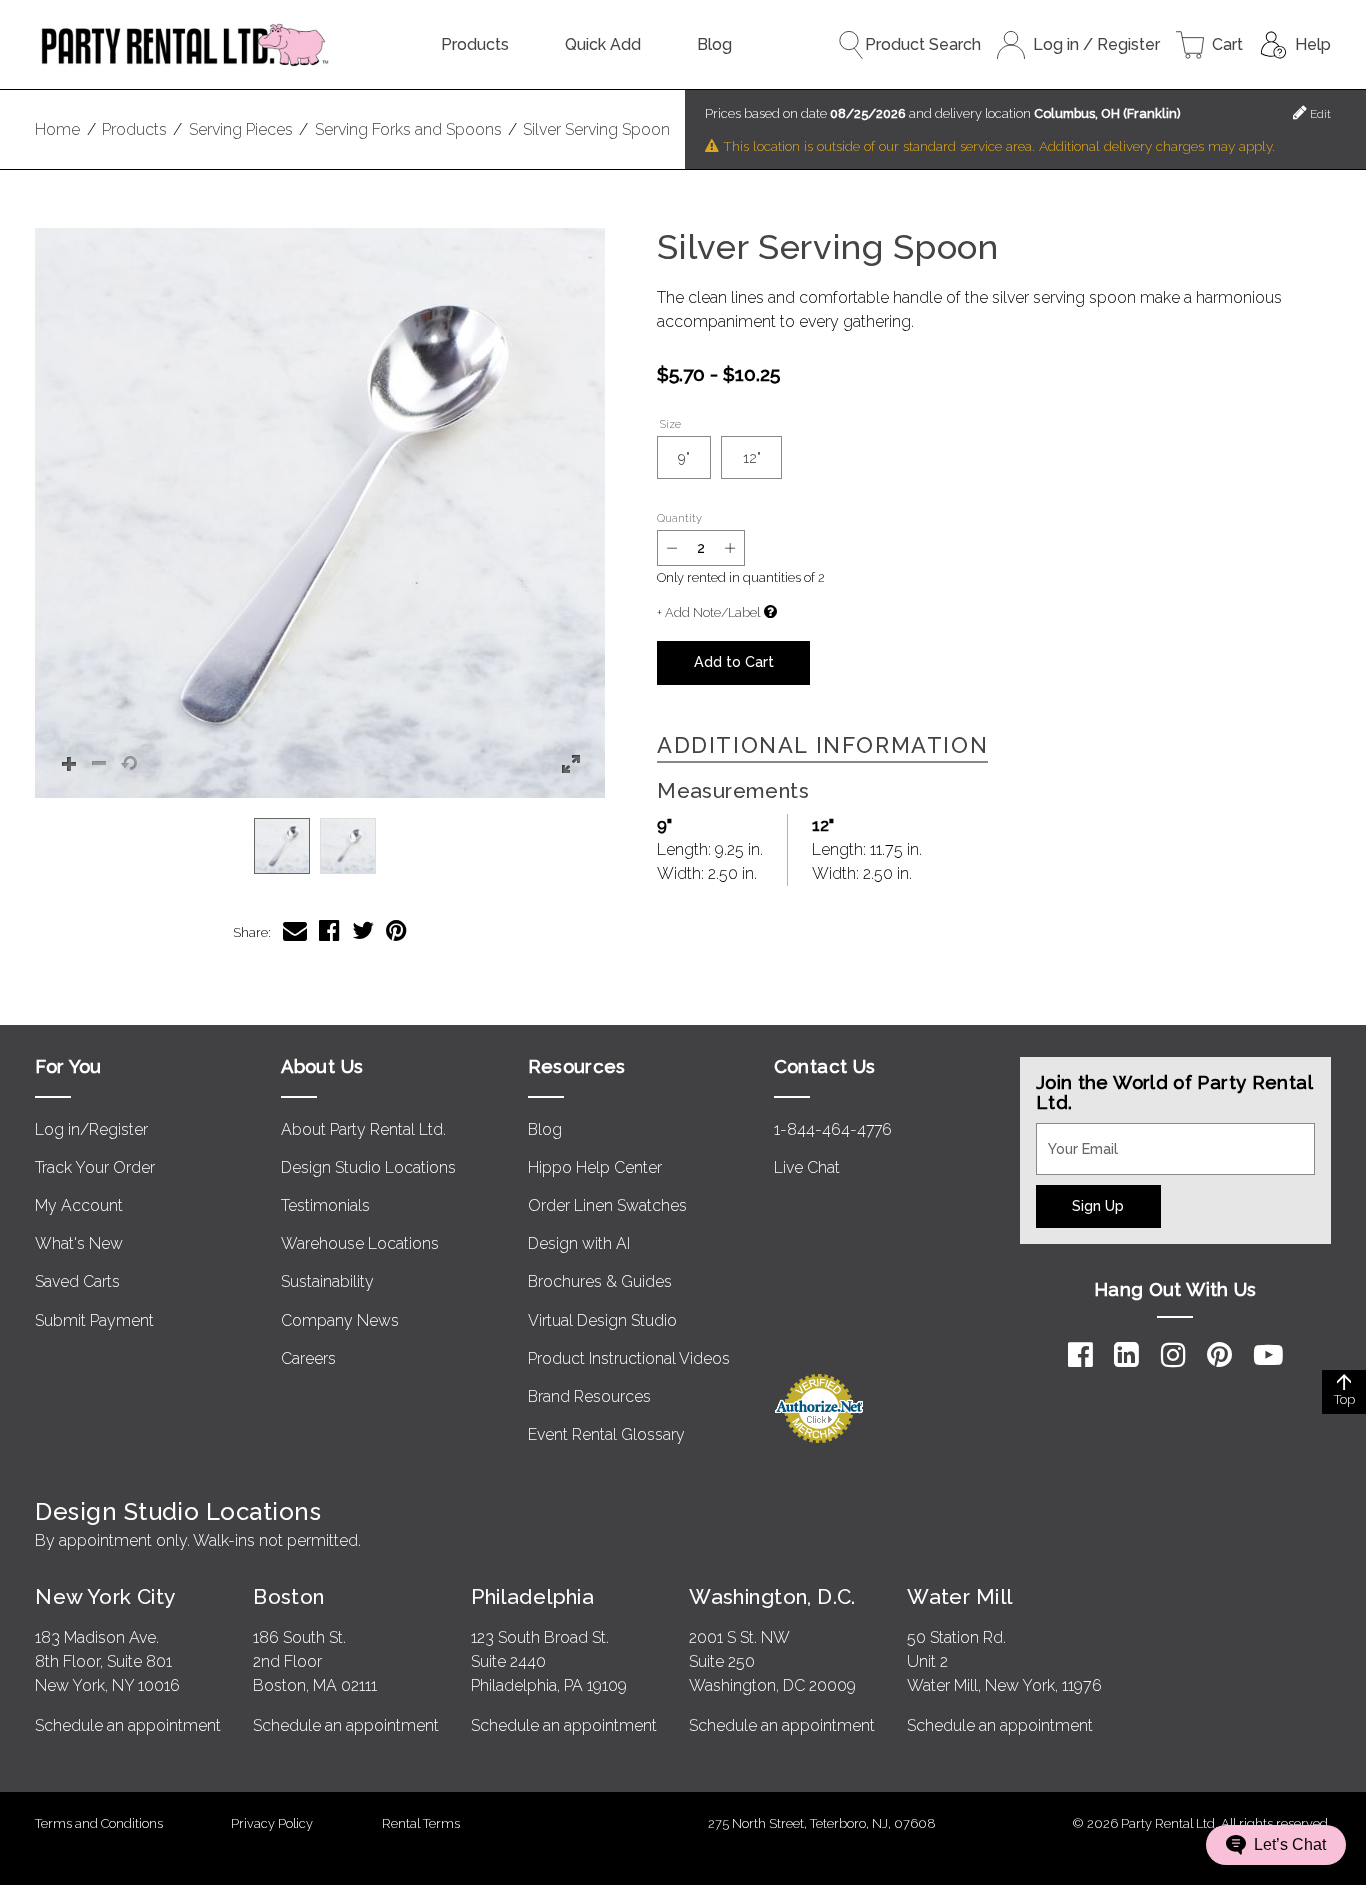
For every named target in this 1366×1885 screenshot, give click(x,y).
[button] (320, 513)
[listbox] (320, 846)
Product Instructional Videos (629, 1358)
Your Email (1074, 1135)
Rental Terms (421, 1823)
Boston (289, 1596)
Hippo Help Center (595, 1167)
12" (752, 457)
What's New (79, 1243)
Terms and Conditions (99, 1823)
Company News (340, 1320)
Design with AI (579, 1243)
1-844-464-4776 (833, 1129)
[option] (282, 846)
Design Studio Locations (368, 1167)
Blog (714, 44)
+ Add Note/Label (708, 612)
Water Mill (959, 1596)
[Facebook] (1080, 1355)
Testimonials (325, 1205)
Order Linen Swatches (607, 1205)
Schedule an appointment (128, 1725)
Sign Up (1098, 1205)
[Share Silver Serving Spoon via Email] (295, 930)
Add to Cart (734, 661)
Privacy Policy (272, 1823)
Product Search (923, 44)
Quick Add (603, 44)
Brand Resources (589, 1396)
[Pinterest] (1219, 1355)
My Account (79, 1205)
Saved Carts (77, 1281)
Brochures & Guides (600, 1281)
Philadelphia (532, 1596)
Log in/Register (91, 1129)
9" (684, 457)
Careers (308, 1358)
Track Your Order (95, 1167)
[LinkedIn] (1126, 1355)
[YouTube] (1268, 1355)
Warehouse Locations (360, 1243)
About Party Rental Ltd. (363, 1129)
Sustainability (327, 1281)
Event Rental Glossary (606, 1434)
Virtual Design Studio (602, 1320)
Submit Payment (94, 1320)
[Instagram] (1173, 1355)
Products (475, 44)
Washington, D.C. (772, 1596)
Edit (1319, 114)
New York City (105, 1596)
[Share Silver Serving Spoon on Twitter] (363, 930)
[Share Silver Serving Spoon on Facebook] (329, 930)
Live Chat (807, 1167)
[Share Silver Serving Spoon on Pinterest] (396, 930)
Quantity (679, 518)
